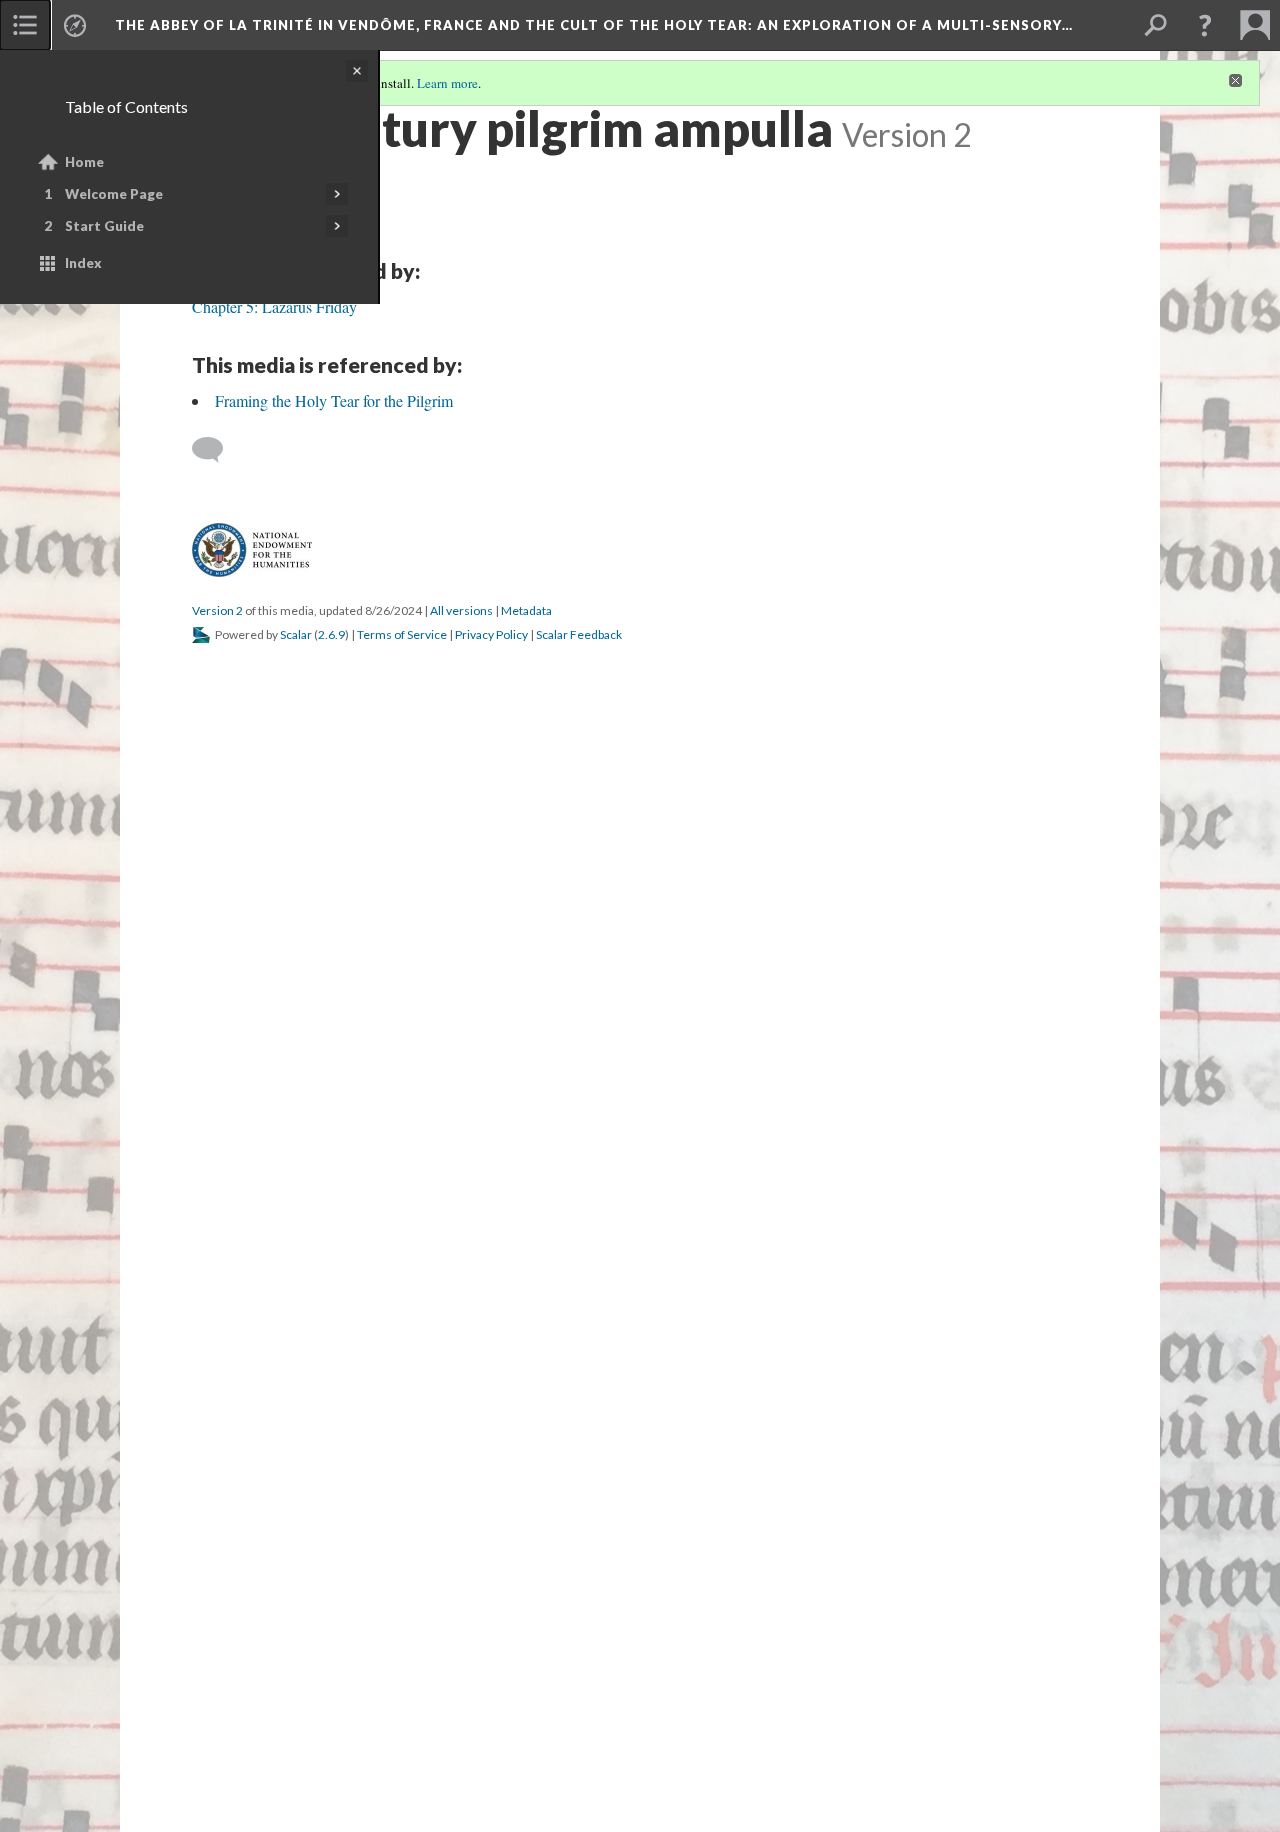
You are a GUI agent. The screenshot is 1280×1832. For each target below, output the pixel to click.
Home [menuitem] (84, 162)
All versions (461, 610)
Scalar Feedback (579, 634)
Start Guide (104, 226)
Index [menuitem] (83, 263)
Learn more (447, 83)
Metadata (526, 610)
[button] (1205, 25)
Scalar (296, 634)
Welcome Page (114, 194)
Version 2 (217, 610)
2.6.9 (331, 634)
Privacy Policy (491, 634)
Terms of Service (402, 634)
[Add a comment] (216, 450)
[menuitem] (25, 25)
